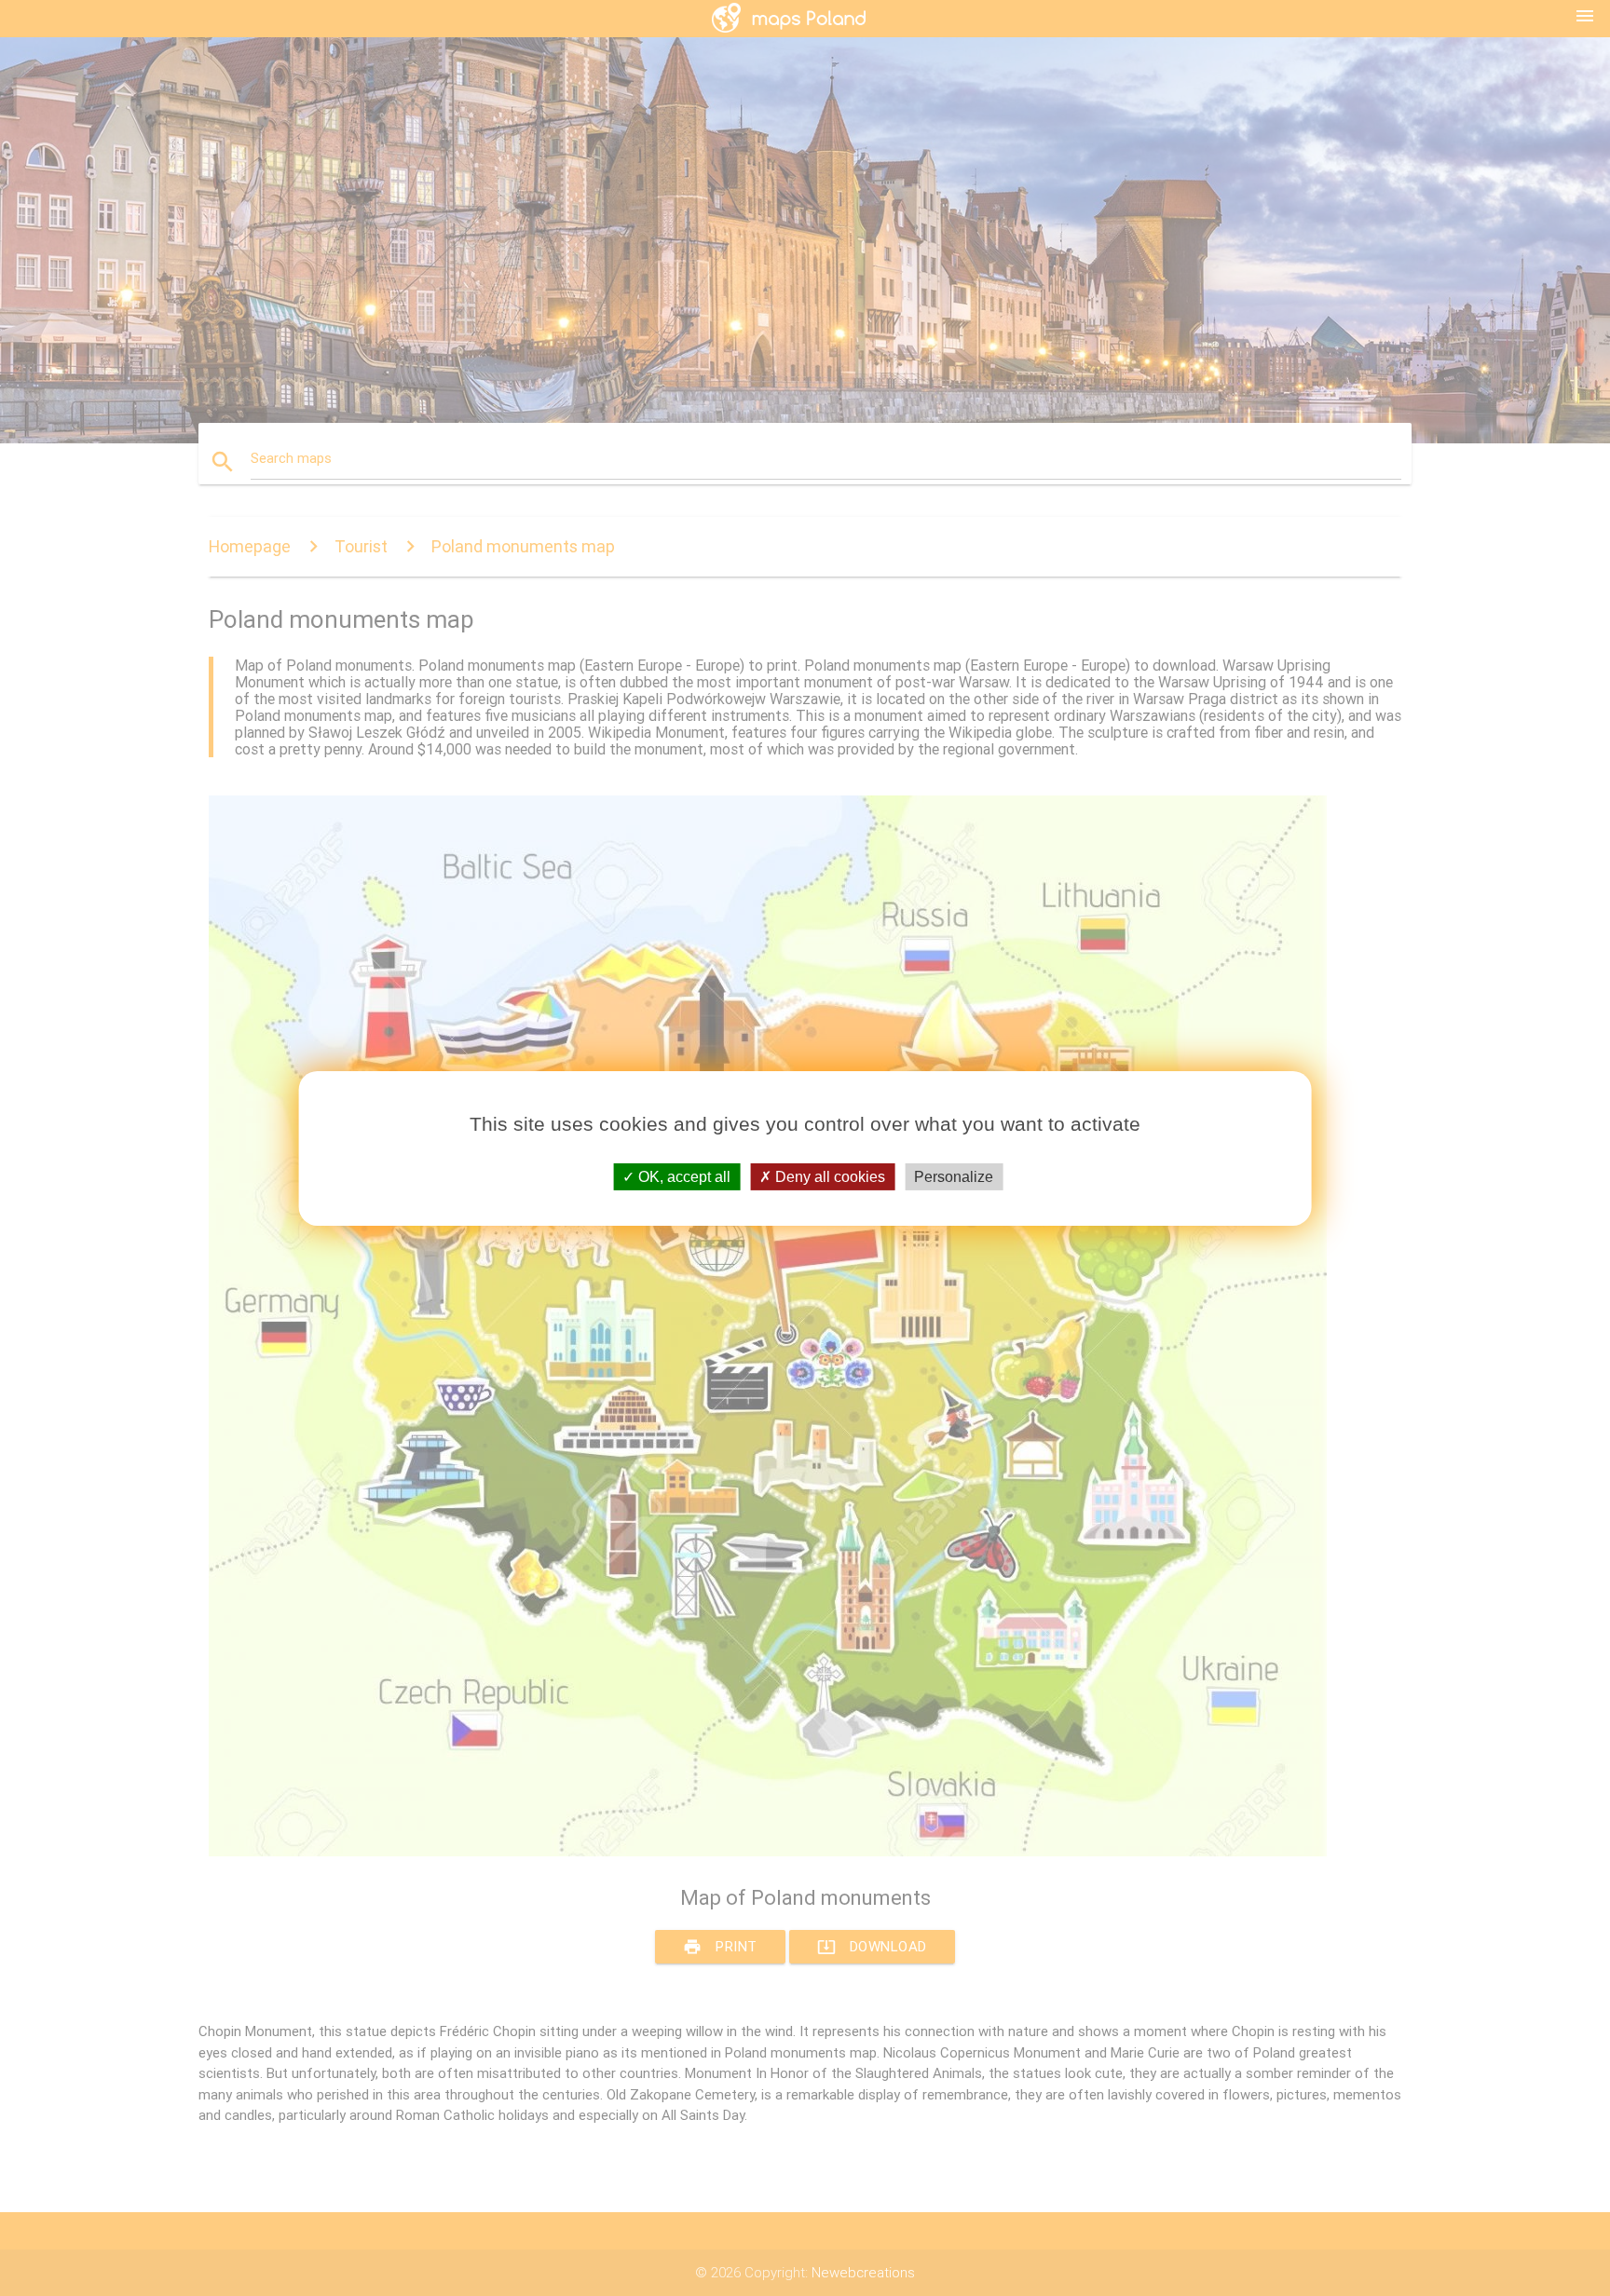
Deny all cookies (828, 1176)
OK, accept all (682, 1176)
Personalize (954, 1176)
